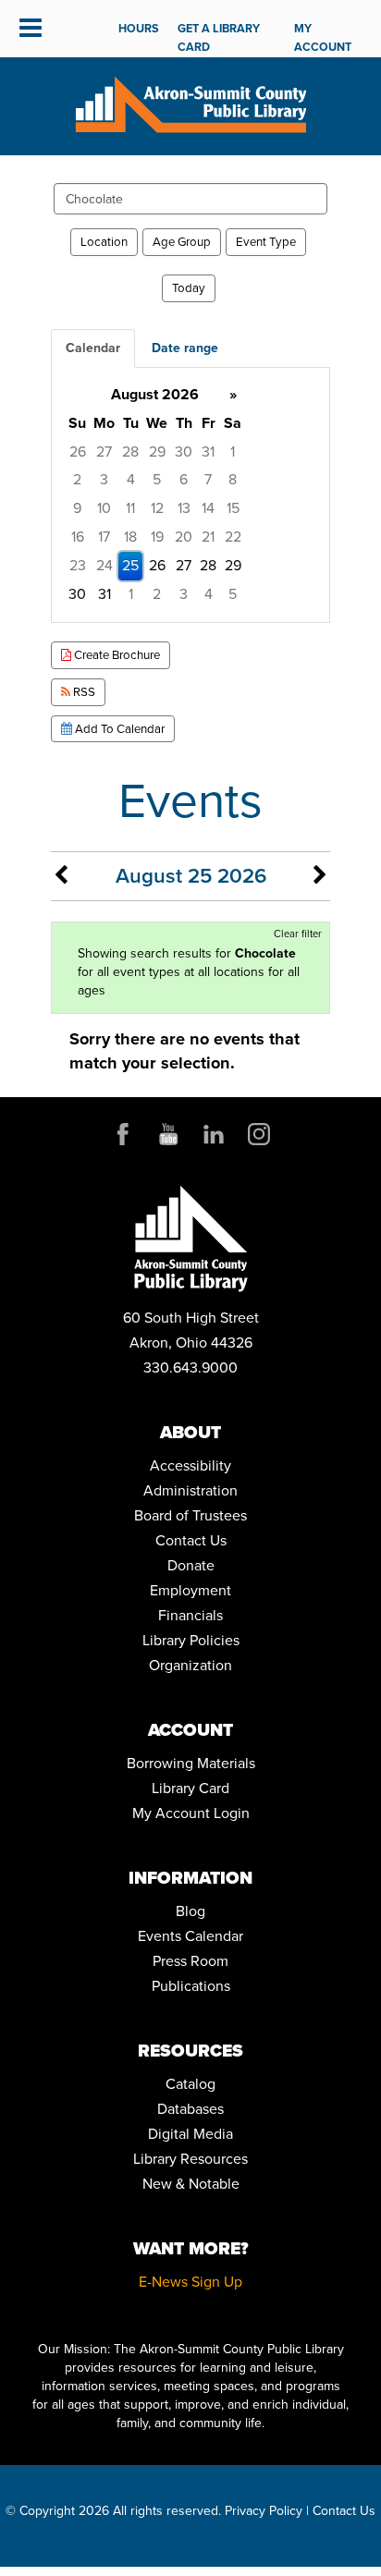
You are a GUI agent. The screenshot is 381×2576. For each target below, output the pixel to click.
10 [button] (104, 508)
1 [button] (233, 452)
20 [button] (184, 537)
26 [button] (78, 452)
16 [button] (78, 537)
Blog (190, 1911)
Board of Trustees (190, 1515)
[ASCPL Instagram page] (259, 1134)
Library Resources (190, 2159)
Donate (191, 1565)
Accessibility (190, 1465)
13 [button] (184, 508)
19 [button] (157, 537)
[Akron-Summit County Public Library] (190, 103)
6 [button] (184, 479)
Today (189, 288)
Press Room (190, 1961)
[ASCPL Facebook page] (123, 1134)
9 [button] (77, 508)
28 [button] (130, 452)
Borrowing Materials (191, 1763)
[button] (31, 29)
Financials (190, 1615)
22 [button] (233, 537)
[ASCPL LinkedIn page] (214, 1134)
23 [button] (78, 565)
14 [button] (208, 508)
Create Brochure (116, 655)
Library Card (190, 1788)
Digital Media (190, 2134)
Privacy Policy (264, 2511)
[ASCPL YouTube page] (168, 1134)
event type (266, 242)
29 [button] (157, 452)
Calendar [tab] (93, 348)
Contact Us (191, 1540)
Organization (190, 1665)
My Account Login (191, 1813)
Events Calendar (190, 1936)
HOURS (139, 28)
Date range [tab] (185, 348)
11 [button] (130, 508)
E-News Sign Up (190, 2282)
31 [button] (208, 452)
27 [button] (104, 452)
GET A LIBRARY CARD (219, 37)
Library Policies (191, 1640)
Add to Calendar (118, 729)
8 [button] (233, 479)
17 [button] (104, 537)
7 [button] (208, 479)
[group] (190, 495)
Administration (190, 1490)
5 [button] (157, 479)
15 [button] (233, 508)
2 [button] (77, 479)
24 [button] (104, 565)
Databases (190, 2109)
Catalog (190, 2084)
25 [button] (130, 565)
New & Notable (191, 2184)
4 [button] (131, 479)
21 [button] (208, 537)
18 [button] (130, 537)
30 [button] (184, 452)
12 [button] (157, 508)
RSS (83, 692)
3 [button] (104, 479)
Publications (191, 1986)
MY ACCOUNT (323, 37)
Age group (182, 242)
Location (104, 242)
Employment (190, 1590)
